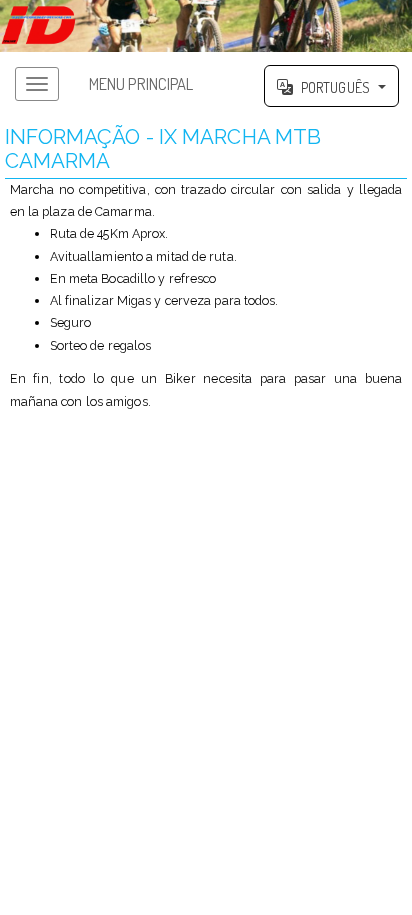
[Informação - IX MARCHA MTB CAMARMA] (206, 26)
